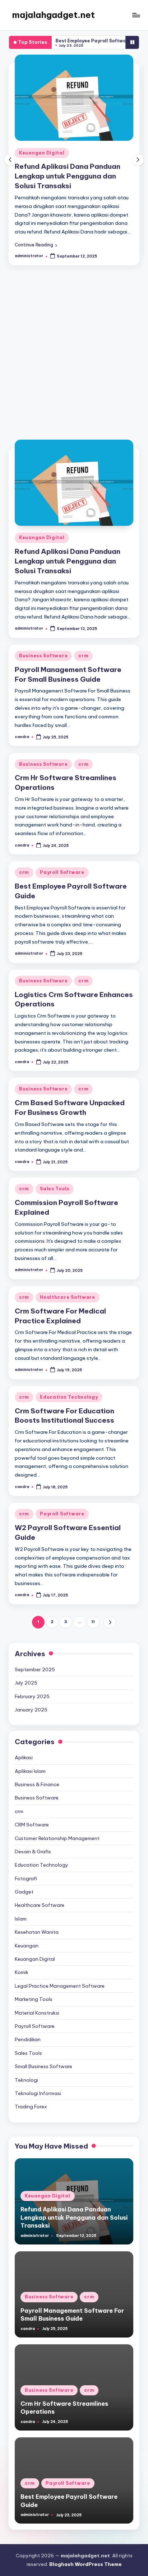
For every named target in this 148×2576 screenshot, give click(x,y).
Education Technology (69, 1387)
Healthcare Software (68, 1287)
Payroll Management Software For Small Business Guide (72, 2305)
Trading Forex (31, 2097)
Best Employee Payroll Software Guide (68, 41)
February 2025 (32, 1687)
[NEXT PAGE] (110, 1613)
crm (84, 153)
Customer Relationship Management (57, 1829)
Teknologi (26, 2070)
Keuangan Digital (42, 528)
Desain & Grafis (33, 1842)
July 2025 (26, 1673)
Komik (22, 1963)
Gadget (24, 1882)
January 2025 (31, 1700)
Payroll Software (62, 863)
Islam (21, 1909)
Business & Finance (37, 1775)
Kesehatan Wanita (37, 1922)
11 (93, 1612)
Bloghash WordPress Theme (85, 2554)
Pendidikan (28, 2030)
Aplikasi (24, 1748)
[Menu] (136, 15)
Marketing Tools (34, 1989)
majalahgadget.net (54, 15)
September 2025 (35, 1660)
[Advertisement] (74, 346)
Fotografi (26, 1869)
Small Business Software (43, 2057)
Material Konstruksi (37, 2003)
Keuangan (27, 1936)
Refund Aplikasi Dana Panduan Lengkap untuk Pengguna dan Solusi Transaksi (68, 551)
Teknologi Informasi (38, 2084)
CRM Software (32, 1815)
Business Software (44, 153)
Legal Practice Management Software (60, 1976)
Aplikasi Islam (30, 1761)
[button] (36, 235)
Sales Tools (55, 1179)
